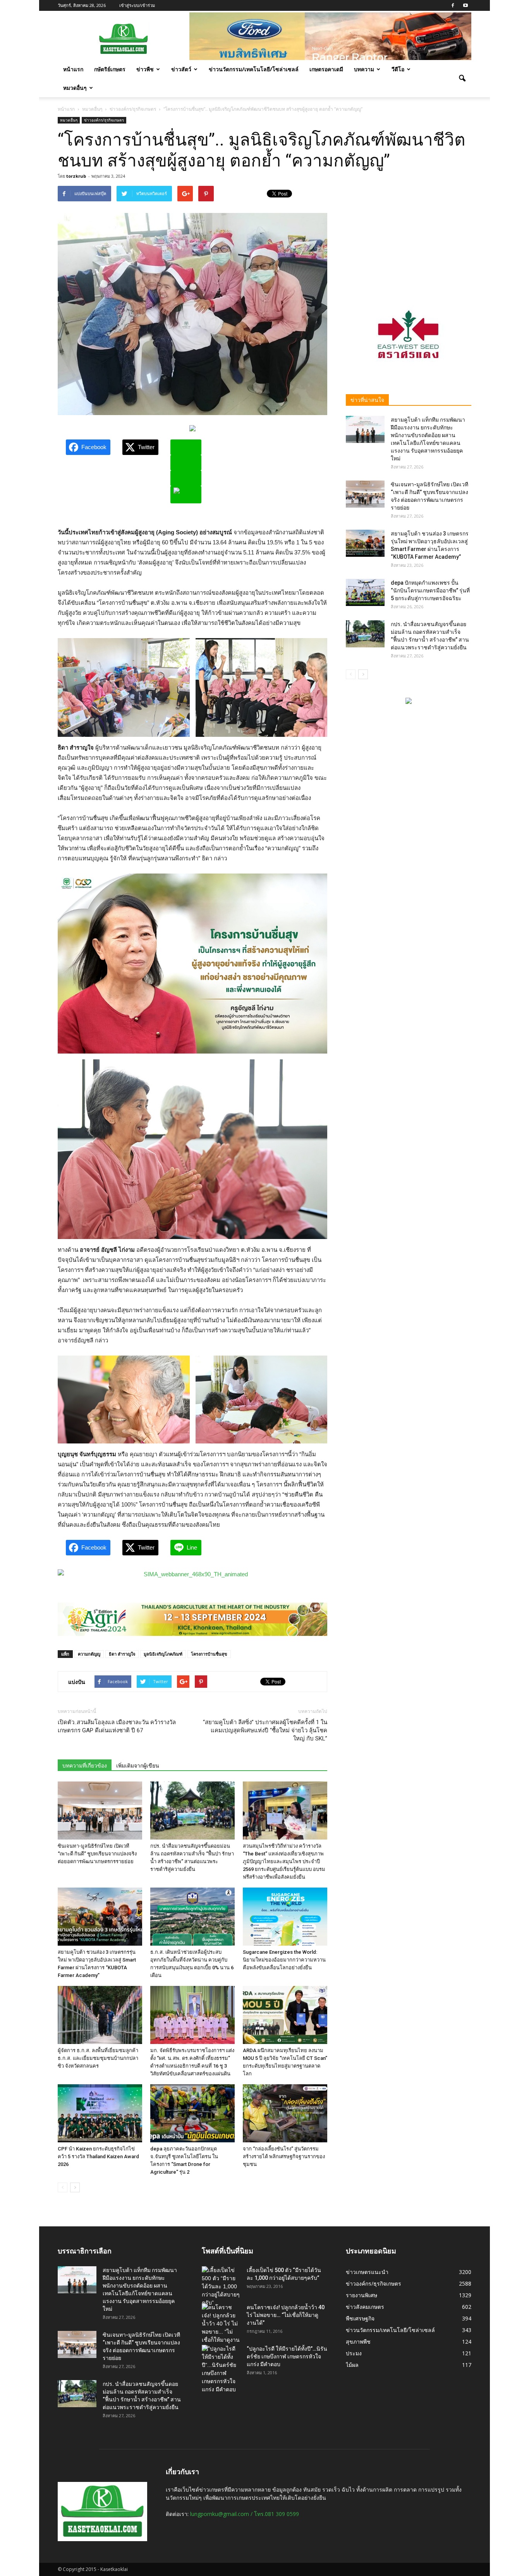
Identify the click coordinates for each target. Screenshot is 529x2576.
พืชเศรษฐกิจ (360, 2318)
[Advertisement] (409, 234)
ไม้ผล (352, 2365)
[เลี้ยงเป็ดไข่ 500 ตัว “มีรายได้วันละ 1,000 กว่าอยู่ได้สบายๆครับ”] (221, 2287)
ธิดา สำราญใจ (122, 1654)
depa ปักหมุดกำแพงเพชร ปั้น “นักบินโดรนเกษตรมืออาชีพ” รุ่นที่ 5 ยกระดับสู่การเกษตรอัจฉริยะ (430, 590)
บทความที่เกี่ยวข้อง (85, 1766)
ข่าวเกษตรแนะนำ (367, 2272)
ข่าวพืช (145, 69)
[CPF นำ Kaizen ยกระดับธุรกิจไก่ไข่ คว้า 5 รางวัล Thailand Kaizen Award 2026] (100, 2113)
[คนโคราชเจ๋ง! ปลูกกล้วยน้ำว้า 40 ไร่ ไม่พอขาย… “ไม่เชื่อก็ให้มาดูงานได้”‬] (221, 2328)
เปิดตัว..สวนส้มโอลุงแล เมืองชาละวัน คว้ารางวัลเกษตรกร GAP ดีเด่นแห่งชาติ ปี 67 (117, 1726)
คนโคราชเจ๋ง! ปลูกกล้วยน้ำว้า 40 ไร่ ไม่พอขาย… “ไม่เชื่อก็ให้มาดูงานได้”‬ (286, 2315)
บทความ (364, 69)
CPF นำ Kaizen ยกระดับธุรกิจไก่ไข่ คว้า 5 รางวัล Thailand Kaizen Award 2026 (98, 2156)
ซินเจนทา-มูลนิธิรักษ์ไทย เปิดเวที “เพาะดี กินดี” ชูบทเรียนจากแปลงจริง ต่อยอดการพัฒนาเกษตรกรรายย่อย (97, 1854)
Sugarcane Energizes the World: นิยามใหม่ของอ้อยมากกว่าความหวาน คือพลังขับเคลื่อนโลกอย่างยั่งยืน (284, 1960)
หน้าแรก (73, 69)
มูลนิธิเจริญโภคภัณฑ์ (163, 1654)
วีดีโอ (398, 69)
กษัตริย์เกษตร (110, 69)
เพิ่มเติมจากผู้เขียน (138, 1766)
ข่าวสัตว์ (181, 69)
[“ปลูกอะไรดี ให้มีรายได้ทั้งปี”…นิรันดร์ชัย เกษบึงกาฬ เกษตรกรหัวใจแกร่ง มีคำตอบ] (221, 2369)
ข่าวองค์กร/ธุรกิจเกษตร (104, 120)
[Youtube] (465, 5)
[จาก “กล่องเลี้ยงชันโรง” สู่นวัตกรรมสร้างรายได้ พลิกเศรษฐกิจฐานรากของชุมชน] (285, 2113)
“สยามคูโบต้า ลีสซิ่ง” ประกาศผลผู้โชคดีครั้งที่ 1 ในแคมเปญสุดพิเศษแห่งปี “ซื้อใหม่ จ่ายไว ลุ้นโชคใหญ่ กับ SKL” (265, 1730)
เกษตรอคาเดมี (326, 69)
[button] (462, 79)
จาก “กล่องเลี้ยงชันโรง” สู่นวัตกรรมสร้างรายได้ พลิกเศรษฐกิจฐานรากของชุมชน (284, 2156)
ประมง (354, 2353)
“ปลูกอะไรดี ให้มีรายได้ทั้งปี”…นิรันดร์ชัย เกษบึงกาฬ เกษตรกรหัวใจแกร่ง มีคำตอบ (287, 2356)
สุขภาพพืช (358, 2342)
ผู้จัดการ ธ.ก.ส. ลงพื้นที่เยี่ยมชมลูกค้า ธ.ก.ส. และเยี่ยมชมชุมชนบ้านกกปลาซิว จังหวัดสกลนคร (98, 2058)
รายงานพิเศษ (362, 2295)
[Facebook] (453, 5)
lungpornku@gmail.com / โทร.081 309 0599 (245, 2514)
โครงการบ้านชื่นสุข (209, 1654)
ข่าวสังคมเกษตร (365, 2307)
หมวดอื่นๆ (75, 88)
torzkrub (76, 176)
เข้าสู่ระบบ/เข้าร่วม (137, 5)
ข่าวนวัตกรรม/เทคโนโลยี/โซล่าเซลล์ (254, 69)
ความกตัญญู (89, 1654)
